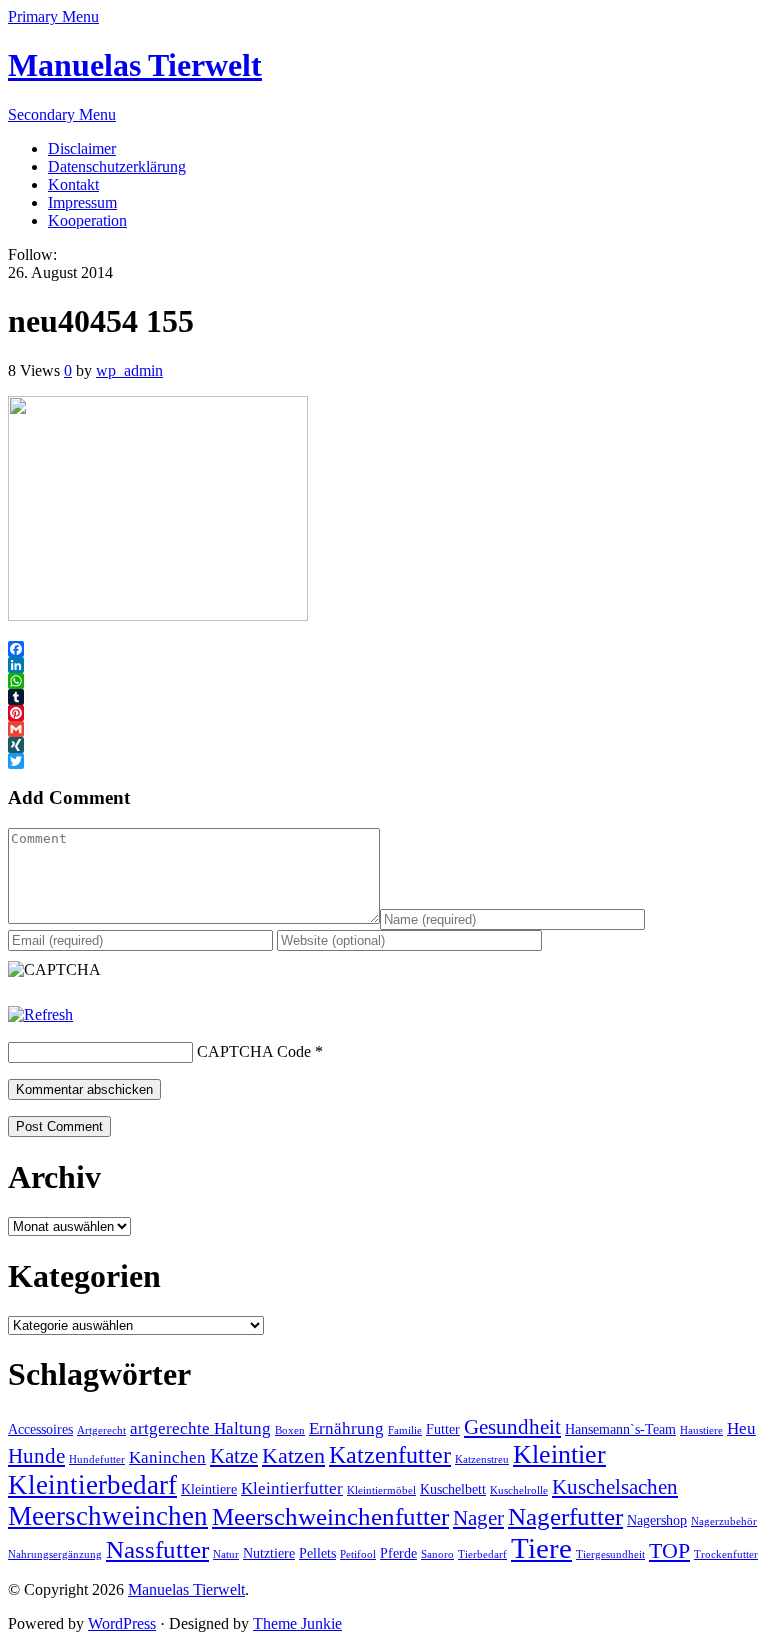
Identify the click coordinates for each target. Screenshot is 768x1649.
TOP (669, 1550)
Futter (443, 1429)
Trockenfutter (726, 1554)
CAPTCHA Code (254, 1051)
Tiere (541, 1548)
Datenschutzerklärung (117, 166)
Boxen (290, 1430)
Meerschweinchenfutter (330, 1516)
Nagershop (657, 1520)
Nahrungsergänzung (55, 1554)
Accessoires (40, 1429)
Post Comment (59, 1126)
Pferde (398, 1553)
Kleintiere (209, 1489)
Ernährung (346, 1428)
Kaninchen (167, 1457)
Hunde (36, 1456)
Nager (478, 1518)
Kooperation (87, 220)
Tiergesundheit (610, 1554)
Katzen (293, 1455)
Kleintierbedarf (92, 1485)
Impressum (82, 202)
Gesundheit (512, 1427)
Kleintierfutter (292, 1488)
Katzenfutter (390, 1455)
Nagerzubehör (724, 1521)
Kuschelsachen (615, 1487)
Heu (741, 1428)
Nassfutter (157, 1549)
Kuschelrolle (519, 1490)
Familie (405, 1430)
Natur (226, 1554)
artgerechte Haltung (200, 1428)
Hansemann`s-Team (620, 1429)
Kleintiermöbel (381, 1490)
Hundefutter (97, 1459)
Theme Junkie (297, 1623)
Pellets (317, 1553)
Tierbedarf (482, 1554)
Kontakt (73, 184)
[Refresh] (40, 1014)
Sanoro (437, 1554)
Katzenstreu (482, 1459)
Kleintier (559, 1454)
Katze (234, 1456)
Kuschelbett (453, 1489)
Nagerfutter (565, 1516)
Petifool (358, 1554)
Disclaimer (82, 148)
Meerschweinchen (108, 1516)
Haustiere (701, 1430)
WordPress (122, 1623)
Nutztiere (269, 1553)
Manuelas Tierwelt (135, 65)
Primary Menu (53, 16)
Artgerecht (101, 1430)
